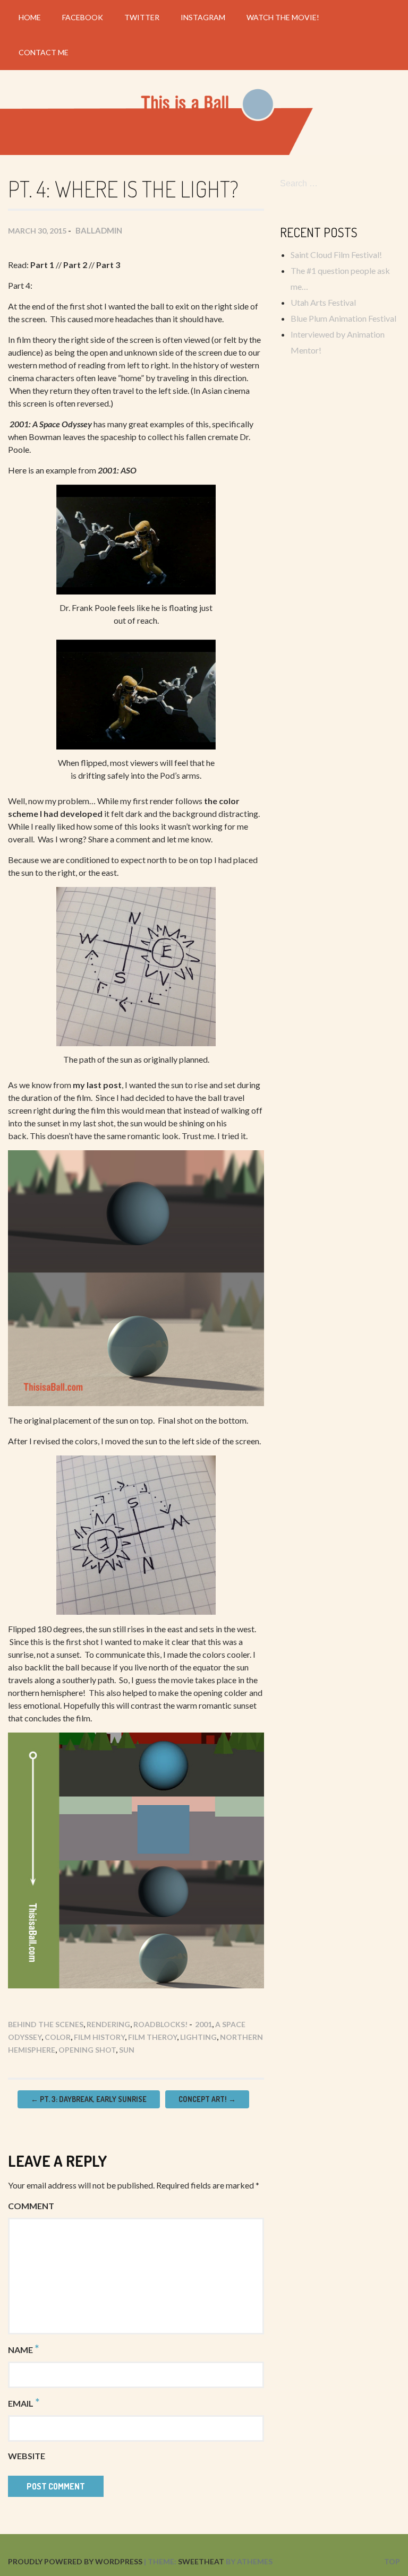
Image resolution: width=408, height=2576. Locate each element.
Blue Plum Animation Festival (343, 318)
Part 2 (75, 265)
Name (23, 2349)
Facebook (83, 17)
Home (30, 17)
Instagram (203, 17)
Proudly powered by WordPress (75, 2561)
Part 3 (108, 265)
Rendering (108, 2024)
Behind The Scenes (46, 2024)
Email (24, 2402)
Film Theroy (152, 2037)
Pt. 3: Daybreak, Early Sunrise (89, 2099)
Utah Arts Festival (323, 302)
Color (58, 2037)
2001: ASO (117, 470)
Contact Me (44, 52)
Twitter (142, 17)
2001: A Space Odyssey (51, 424)
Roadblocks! (160, 2024)
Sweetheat (201, 2561)
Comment (31, 2206)
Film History (99, 2037)
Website (27, 2456)
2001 (203, 2024)
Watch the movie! (283, 17)
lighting (198, 2037)
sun (127, 2050)
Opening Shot (87, 2050)
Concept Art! (207, 2099)
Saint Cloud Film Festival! (336, 255)
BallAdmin (99, 230)
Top (392, 2561)
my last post (97, 1085)
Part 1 (42, 265)
